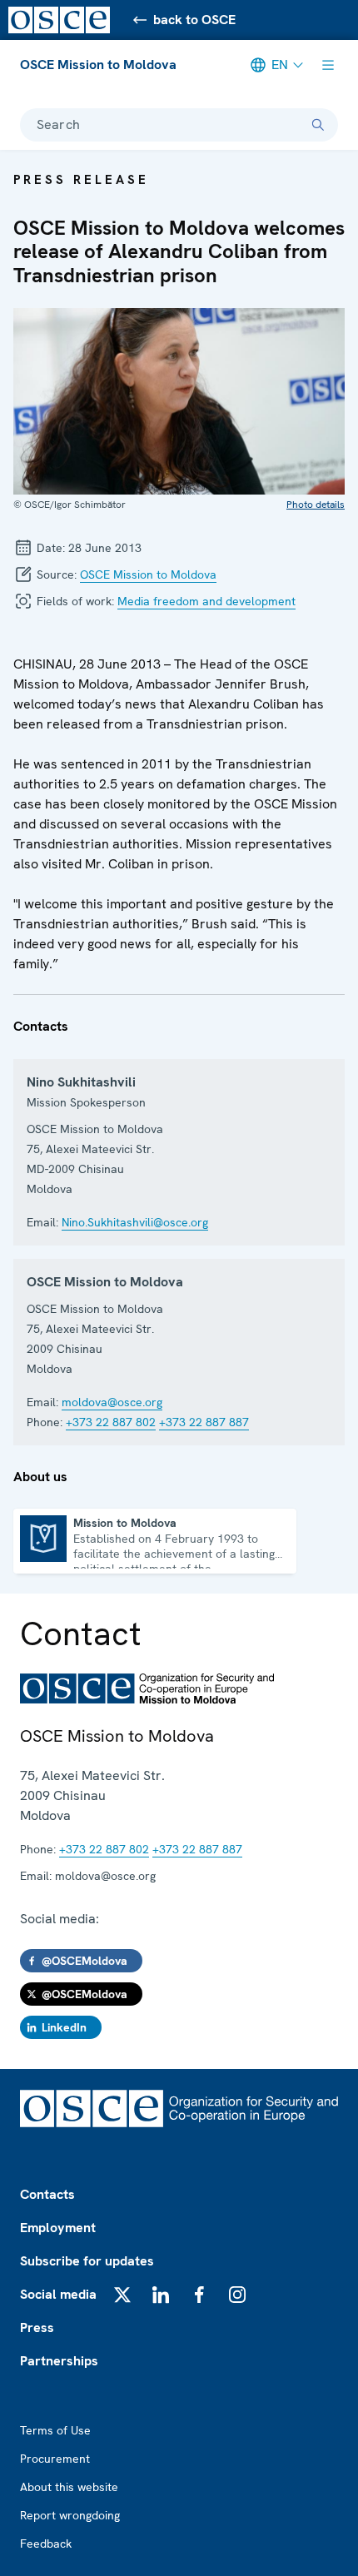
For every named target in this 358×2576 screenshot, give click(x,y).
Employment (58, 2228)
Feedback (46, 2544)
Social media (58, 2294)
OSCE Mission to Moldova (98, 65)
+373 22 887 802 (111, 1422)
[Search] (318, 125)
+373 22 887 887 (204, 1422)
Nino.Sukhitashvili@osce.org (135, 1222)
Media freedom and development (206, 601)
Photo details (316, 505)
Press (37, 2327)
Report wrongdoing (70, 2515)
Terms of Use (55, 2430)
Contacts (47, 2194)
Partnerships (59, 2361)
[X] (122, 2295)
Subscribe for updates (87, 2261)
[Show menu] (328, 65)
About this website (69, 2487)
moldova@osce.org (112, 1402)
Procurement (55, 2459)
